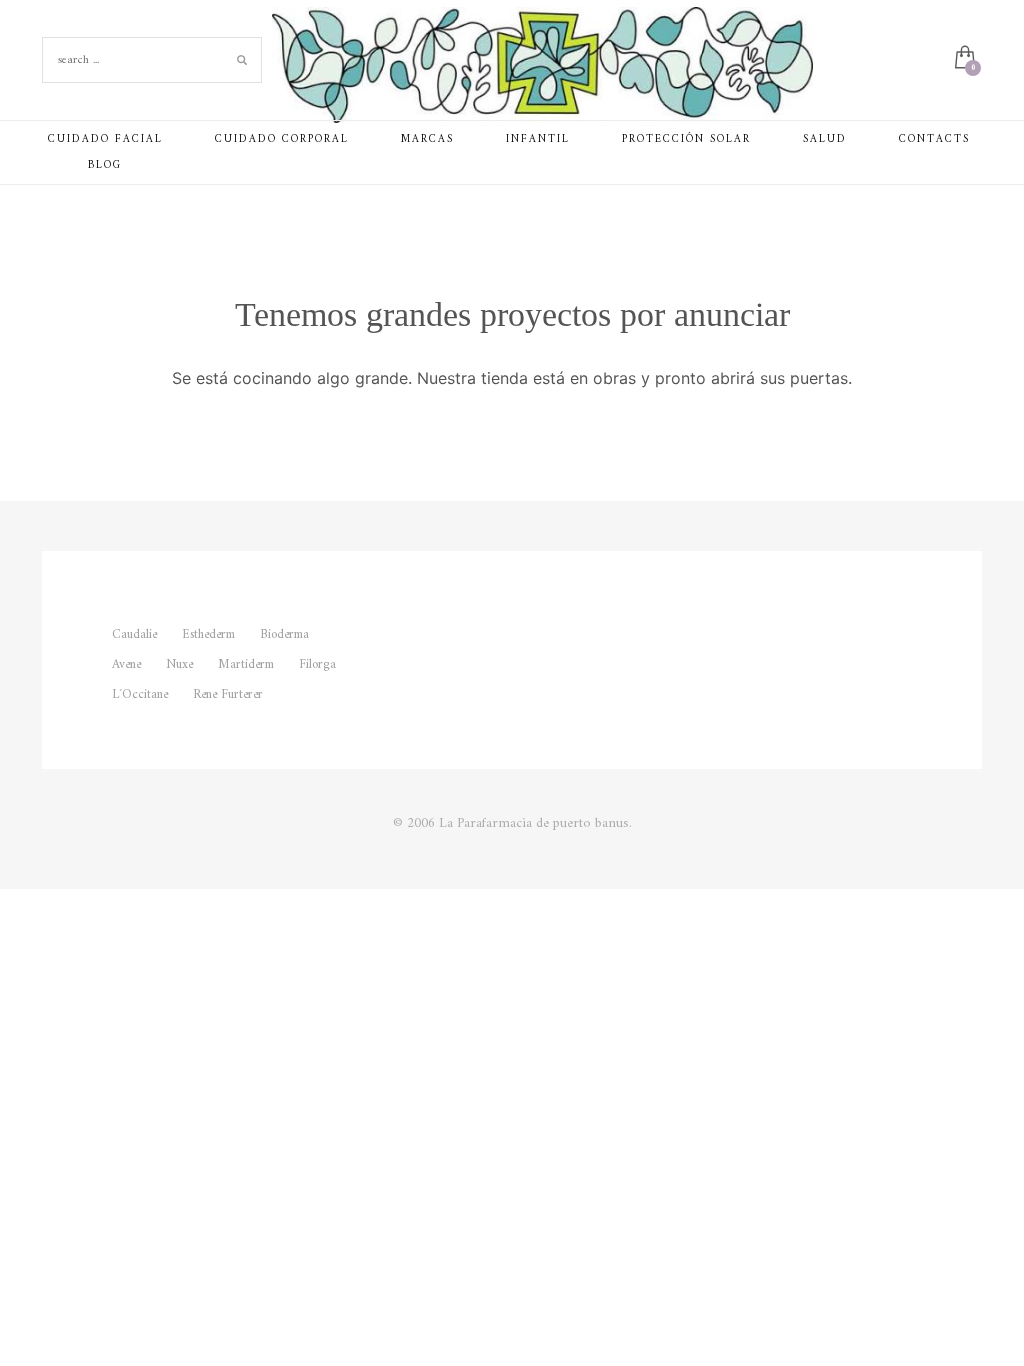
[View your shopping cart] (963, 60)
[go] (242, 60)
